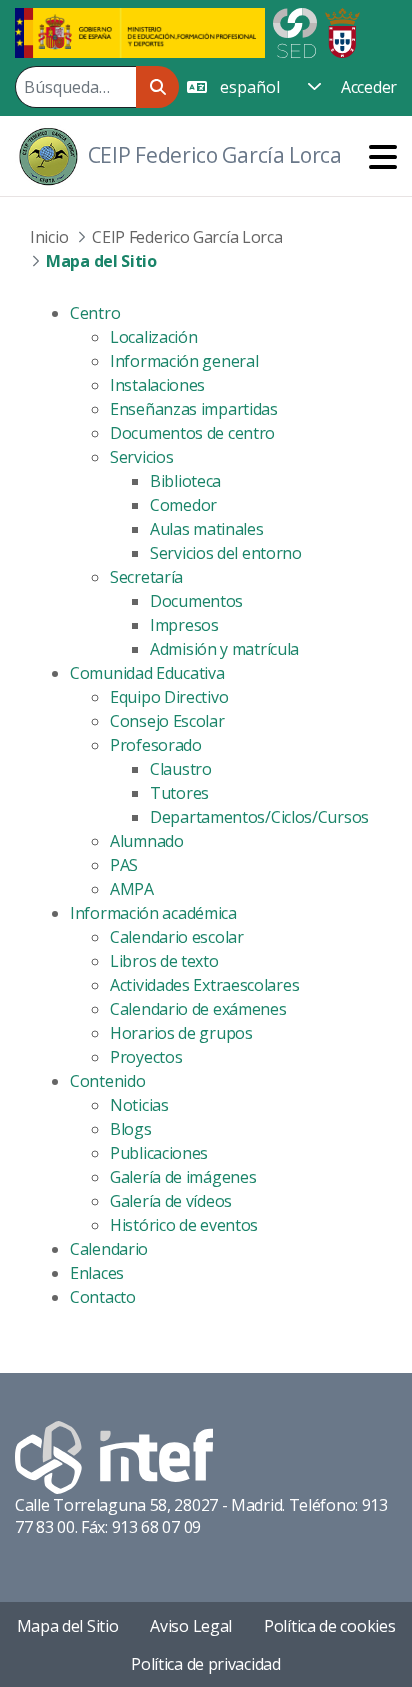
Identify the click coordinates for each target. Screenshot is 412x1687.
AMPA (132, 889)
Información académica (153, 913)
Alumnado (147, 841)
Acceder (369, 87)
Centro (95, 313)
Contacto (103, 1297)
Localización (153, 337)
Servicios (141, 457)
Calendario (109, 1249)
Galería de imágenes (183, 1177)
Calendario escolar (177, 937)
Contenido (107, 1081)
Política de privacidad (205, 1664)
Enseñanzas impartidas (194, 409)
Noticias (139, 1105)
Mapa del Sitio (68, 1626)
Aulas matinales (207, 529)
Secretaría (146, 577)
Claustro (181, 769)
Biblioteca (185, 481)
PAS (124, 865)
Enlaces (97, 1273)
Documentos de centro (192, 433)
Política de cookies (329, 1626)
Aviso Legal (191, 1626)
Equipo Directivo (169, 697)
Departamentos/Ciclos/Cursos (259, 817)
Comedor (183, 505)
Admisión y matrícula (224, 649)
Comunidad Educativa (147, 673)
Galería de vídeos (171, 1201)
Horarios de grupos (181, 1033)
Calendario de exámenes (198, 1009)
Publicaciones (159, 1153)
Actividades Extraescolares (204, 985)
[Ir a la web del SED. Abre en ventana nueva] (295, 31)
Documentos (196, 601)
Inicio (49, 237)
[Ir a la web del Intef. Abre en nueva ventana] (114, 1456)
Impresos (184, 625)
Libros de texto (164, 961)
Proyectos (146, 1057)
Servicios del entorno (226, 553)
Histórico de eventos (184, 1225)
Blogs (131, 1129)
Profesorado (156, 745)
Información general (184, 361)
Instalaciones (157, 385)
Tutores (179, 793)
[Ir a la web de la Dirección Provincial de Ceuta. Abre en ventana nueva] (342, 31)
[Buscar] (157, 87)
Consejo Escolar (167, 721)
